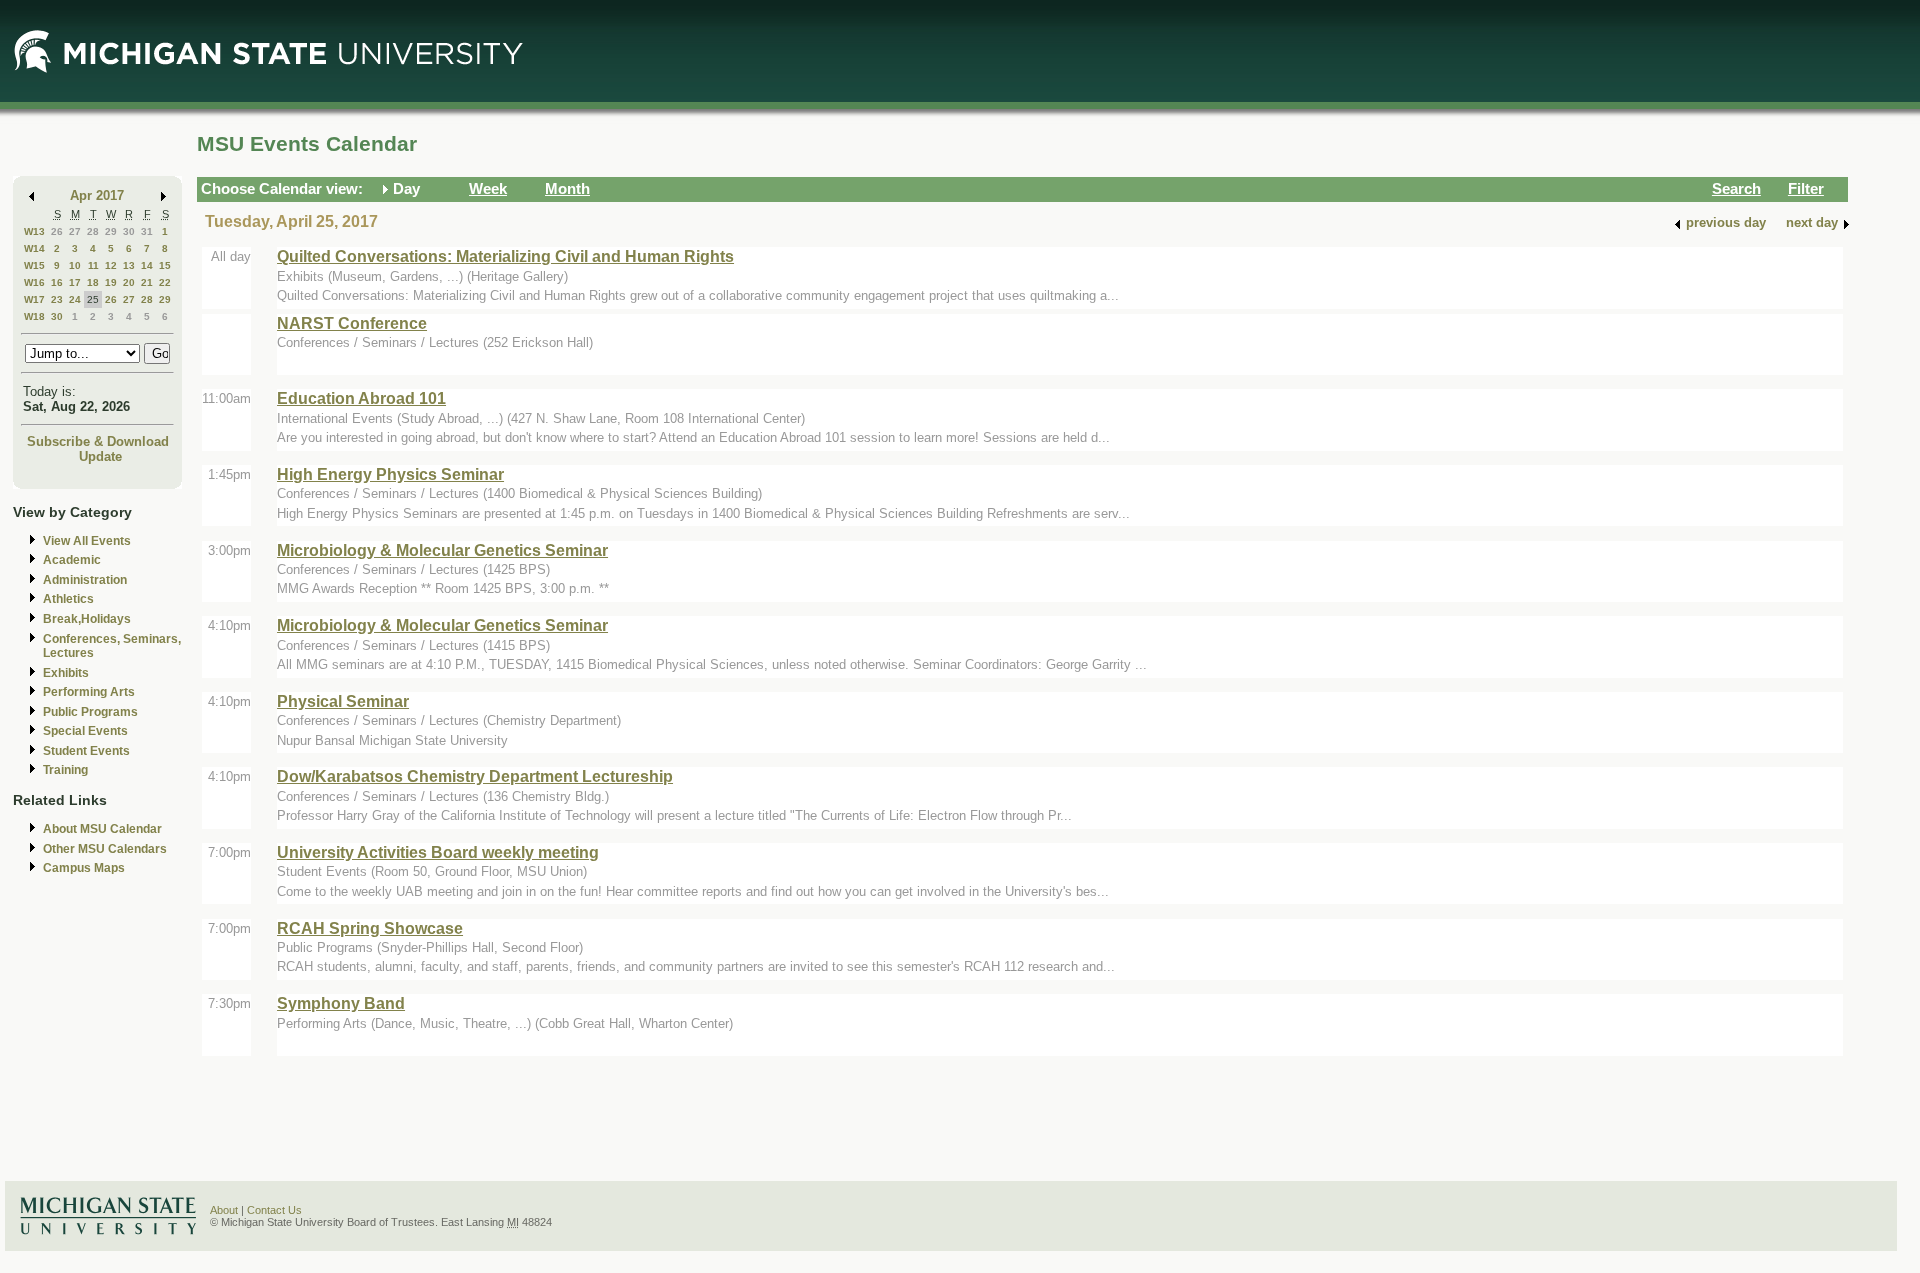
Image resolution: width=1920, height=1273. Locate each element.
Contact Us (274, 1210)
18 (93, 282)
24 (75, 299)
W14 (34, 248)
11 (93, 265)
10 (75, 265)
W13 (34, 231)
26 (57, 231)
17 (75, 282)
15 (165, 265)
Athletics (68, 599)
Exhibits (66, 673)
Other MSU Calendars (105, 849)
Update (100, 456)
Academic (72, 560)
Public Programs (90, 712)
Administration (85, 580)
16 (57, 282)
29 (111, 231)
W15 (34, 265)
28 (93, 231)
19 (111, 282)
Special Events (85, 731)
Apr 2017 (97, 195)
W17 (34, 299)
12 (111, 265)
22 (165, 282)
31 (147, 231)
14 (147, 265)
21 (147, 282)
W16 (34, 282)
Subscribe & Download (98, 441)
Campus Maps (84, 868)
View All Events (87, 541)
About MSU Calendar (102, 829)
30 (129, 231)
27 (75, 231)
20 (129, 282)
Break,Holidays (87, 619)
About (224, 1210)
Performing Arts (89, 692)
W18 (34, 316)
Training (65, 770)
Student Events (86, 751)
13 (129, 265)
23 (57, 299)
